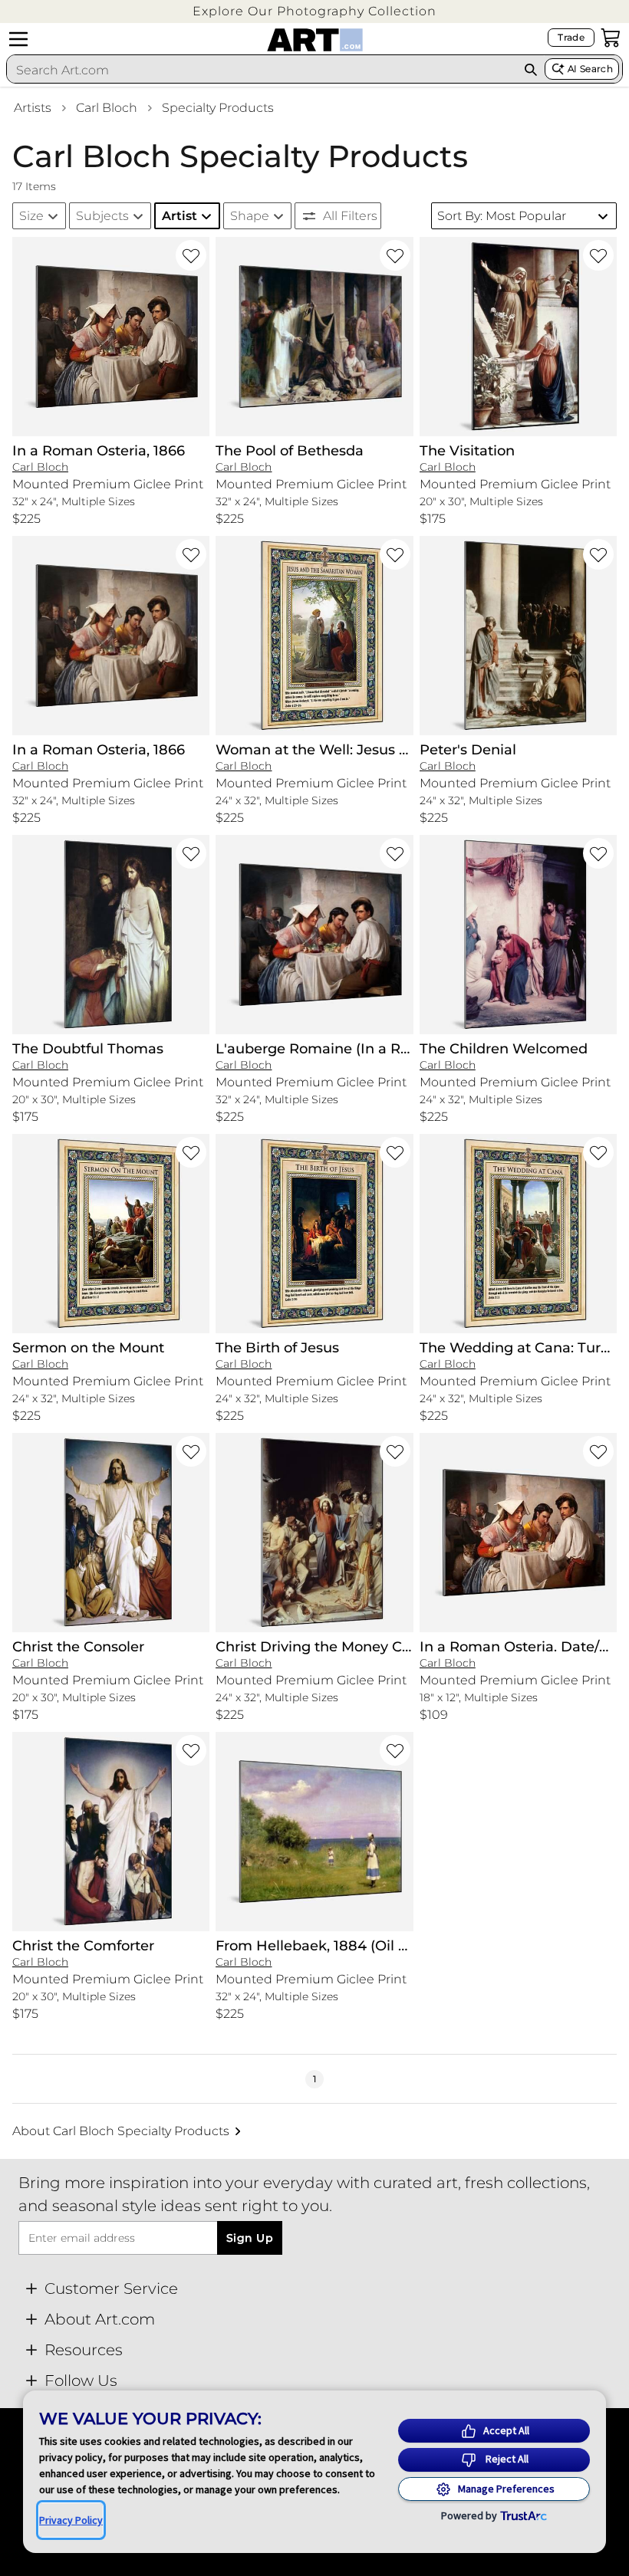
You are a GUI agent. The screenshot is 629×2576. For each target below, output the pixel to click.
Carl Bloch (107, 108)
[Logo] (315, 40)
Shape (250, 216)
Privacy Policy (71, 2520)
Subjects (102, 216)
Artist (179, 216)
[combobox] (262, 70)
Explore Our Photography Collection (314, 11)
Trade (571, 37)
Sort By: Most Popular (502, 216)
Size (31, 216)
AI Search (590, 69)
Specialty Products (218, 108)
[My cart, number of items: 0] (611, 38)
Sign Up (250, 2238)
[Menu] (18, 39)
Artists (33, 108)
